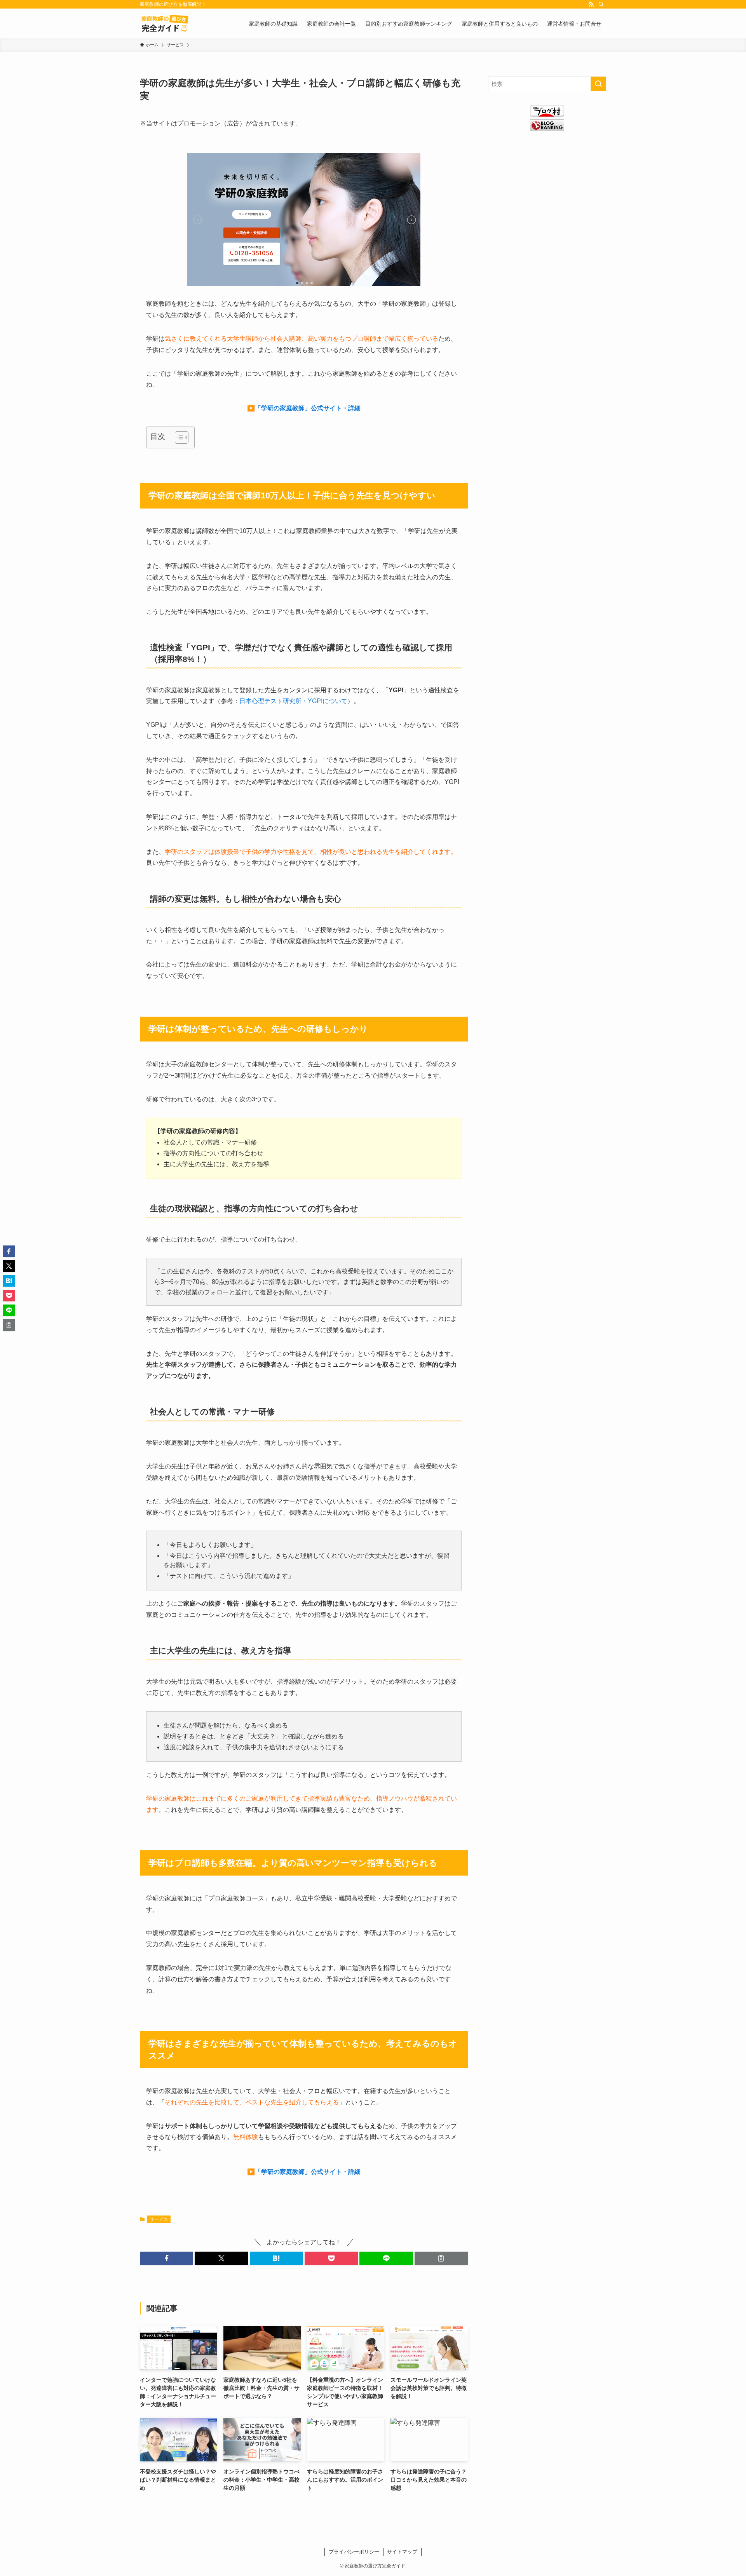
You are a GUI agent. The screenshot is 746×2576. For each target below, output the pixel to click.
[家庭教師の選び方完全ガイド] (165, 24)
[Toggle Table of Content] (178, 437)
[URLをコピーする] (441, 2258)
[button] (166, 2258)
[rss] (591, 4)
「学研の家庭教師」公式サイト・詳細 (308, 408)
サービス (159, 2219)
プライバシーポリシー (354, 2552)
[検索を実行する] (598, 84)
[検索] (601, 4)
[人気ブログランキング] (547, 129)
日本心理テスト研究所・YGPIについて (293, 701)
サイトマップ (402, 2552)
